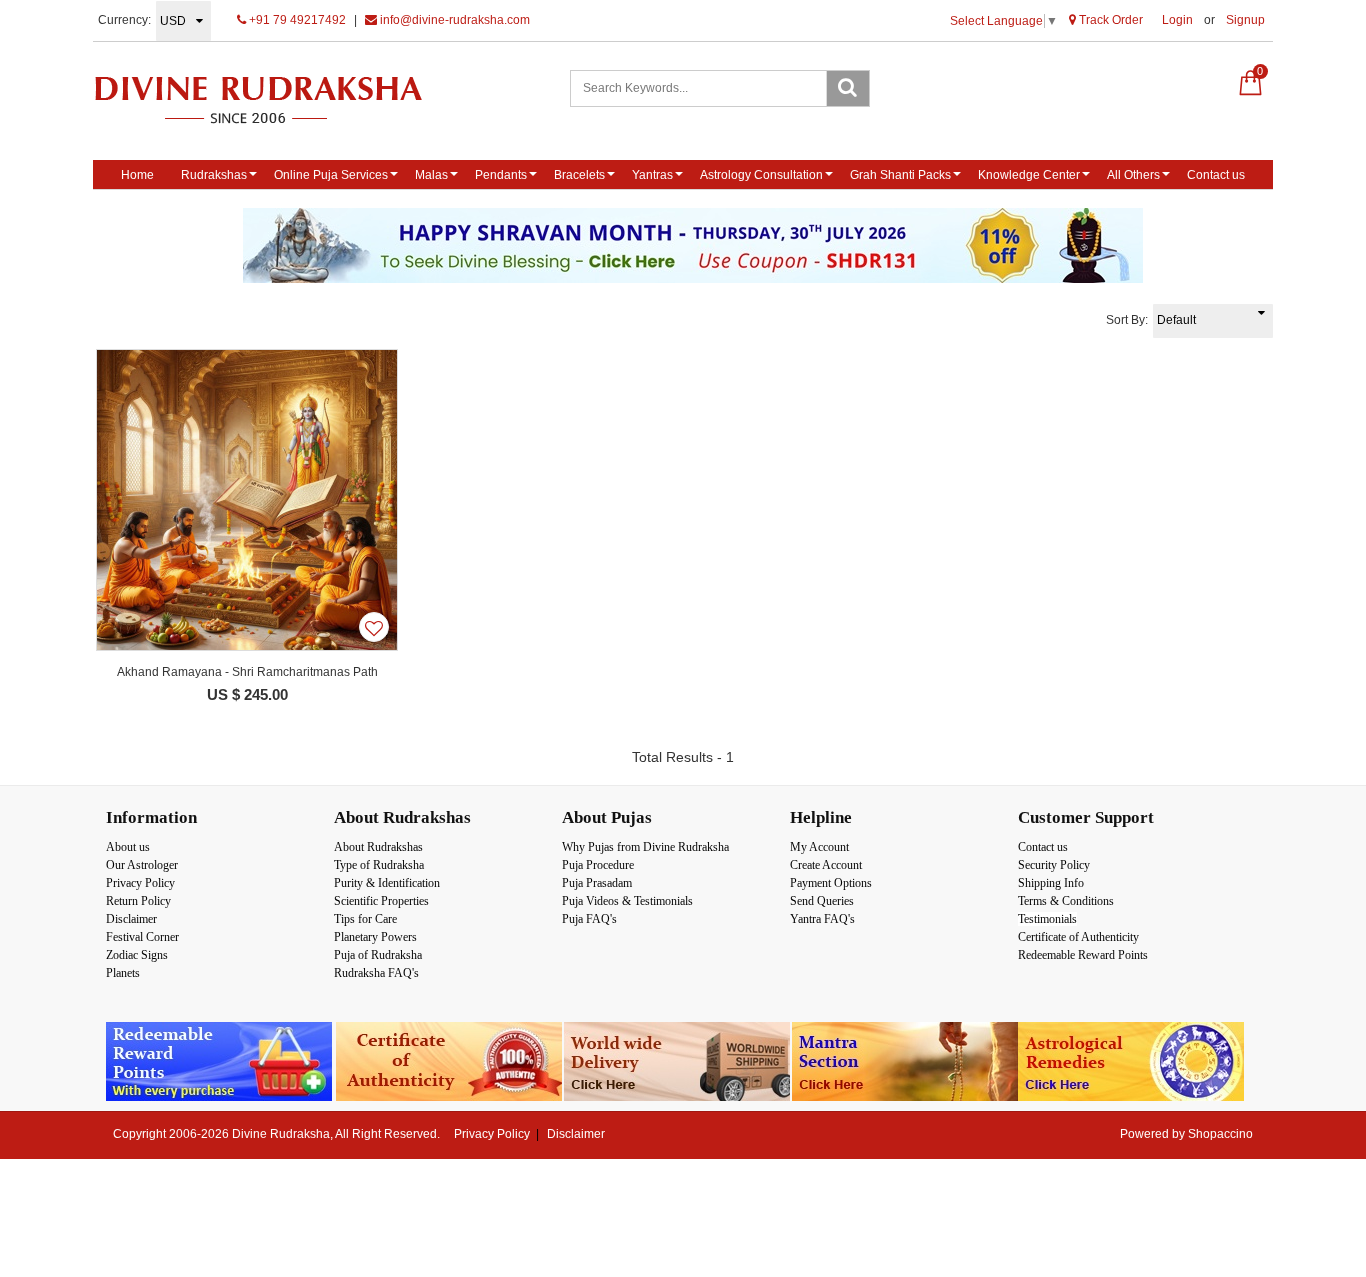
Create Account (826, 865)
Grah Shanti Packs (900, 175)
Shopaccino (1220, 1134)
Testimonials (1047, 919)
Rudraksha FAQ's (376, 973)
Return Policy (138, 901)
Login (1177, 20)
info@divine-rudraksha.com (453, 20)
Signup (1245, 20)
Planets (123, 973)
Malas (431, 175)
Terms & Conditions (1066, 901)
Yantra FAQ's (822, 919)
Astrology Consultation (761, 175)
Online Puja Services (331, 175)
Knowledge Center (1029, 175)
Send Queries (822, 901)
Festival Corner (142, 937)
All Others (1133, 175)
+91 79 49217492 (296, 20)
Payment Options (831, 883)
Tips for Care (365, 919)
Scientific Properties (381, 901)
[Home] (279, 99)
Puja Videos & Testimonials (627, 901)
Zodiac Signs (137, 955)
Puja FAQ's (589, 919)
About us (128, 847)
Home (137, 175)
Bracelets (579, 175)
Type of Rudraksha (379, 865)
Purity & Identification (387, 883)
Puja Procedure (598, 865)
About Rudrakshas (378, 847)
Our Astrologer (142, 865)
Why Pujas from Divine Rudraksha (645, 847)
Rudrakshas (214, 175)
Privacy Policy (140, 883)
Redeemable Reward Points (1083, 955)
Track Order (1109, 20)
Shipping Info (1051, 883)
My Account (819, 847)
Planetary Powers (375, 937)
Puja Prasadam (597, 883)
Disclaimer (131, 919)
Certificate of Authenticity (1078, 937)
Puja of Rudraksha (378, 955)
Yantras (652, 175)
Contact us (1216, 175)
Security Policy (1054, 865)
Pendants (501, 175)
